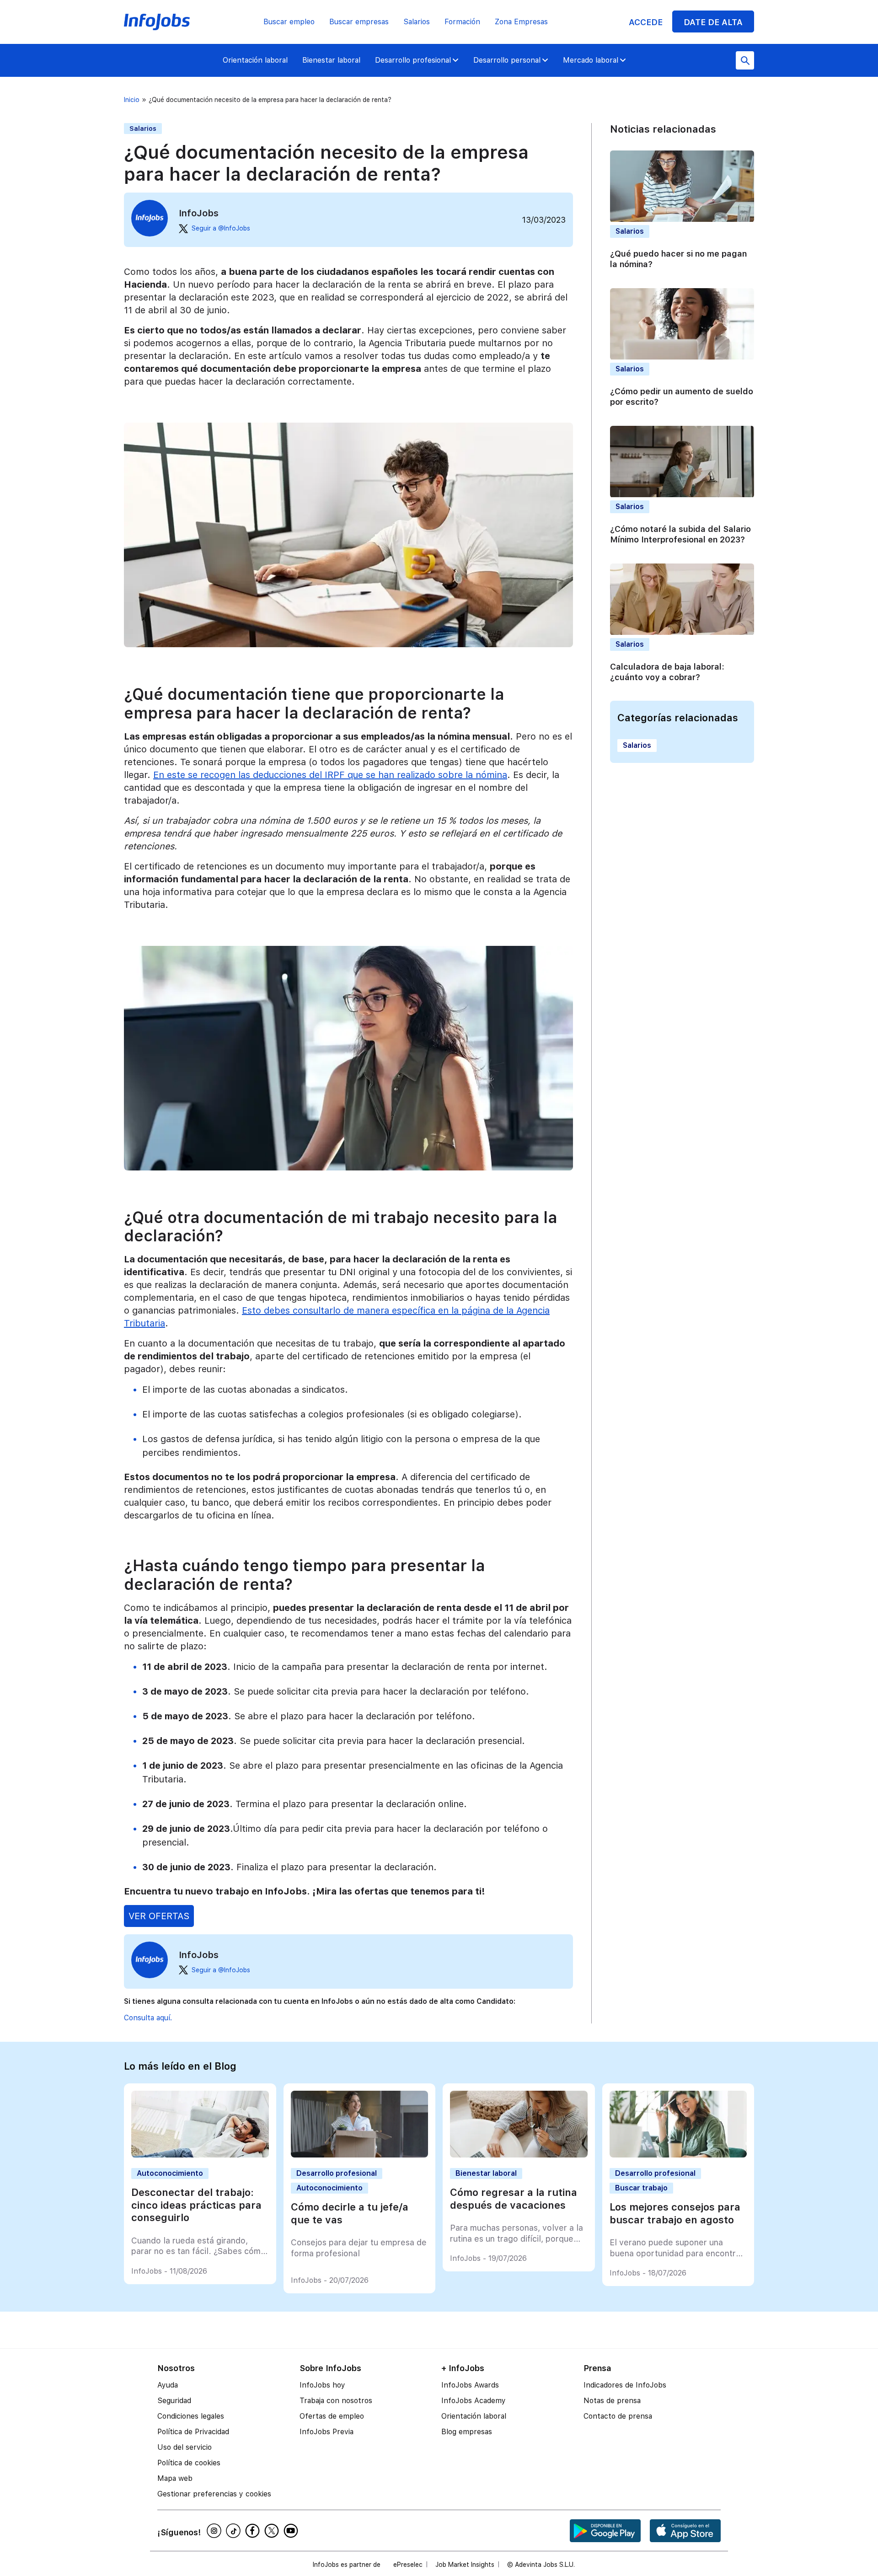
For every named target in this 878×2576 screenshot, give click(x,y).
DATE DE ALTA (713, 22)
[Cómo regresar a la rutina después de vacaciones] (519, 2155)
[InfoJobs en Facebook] (254, 2531)
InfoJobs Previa (327, 2432)
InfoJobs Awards (470, 2385)
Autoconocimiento (170, 2173)
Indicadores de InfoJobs (625, 2385)
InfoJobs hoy (322, 2385)
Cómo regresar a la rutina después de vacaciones (514, 2199)
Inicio (132, 100)
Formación (462, 22)
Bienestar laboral (331, 60)
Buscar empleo (289, 22)
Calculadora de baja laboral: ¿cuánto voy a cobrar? (667, 672)
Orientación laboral (255, 60)
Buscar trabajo (641, 2188)
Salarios (417, 22)
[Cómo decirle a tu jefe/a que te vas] (360, 2155)
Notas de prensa (612, 2401)
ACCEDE (646, 22)
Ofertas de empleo (332, 2416)
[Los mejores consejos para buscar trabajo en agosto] (678, 2155)
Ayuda (168, 2385)
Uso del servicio (185, 2447)
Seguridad (174, 2401)
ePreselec (408, 2565)
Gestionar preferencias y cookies (214, 2494)
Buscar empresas (359, 22)
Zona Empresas (521, 22)
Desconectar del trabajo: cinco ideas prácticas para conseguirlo (196, 2205)
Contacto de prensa (618, 2416)
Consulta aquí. (148, 2018)
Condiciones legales (191, 2416)
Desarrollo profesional (413, 60)
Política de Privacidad (193, 2432)
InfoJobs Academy (474, 2401)
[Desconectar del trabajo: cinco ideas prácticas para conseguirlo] (200, 2155)
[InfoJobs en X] (273, 2531)
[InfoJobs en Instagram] (215, 2531)
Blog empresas (467, 2432)
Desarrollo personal (507, 60)
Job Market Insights (465, 2565)
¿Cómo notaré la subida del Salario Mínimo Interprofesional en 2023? (680, 535)
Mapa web (175, 2478)
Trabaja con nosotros (336, 2401)
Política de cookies (189, 2463)
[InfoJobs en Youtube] (292, 2531)
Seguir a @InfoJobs (221, 228)
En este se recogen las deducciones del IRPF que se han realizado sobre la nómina (330, 775)
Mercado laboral (591, 60)
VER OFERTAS (159, 1916)
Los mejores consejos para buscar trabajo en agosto (675, 2213)
